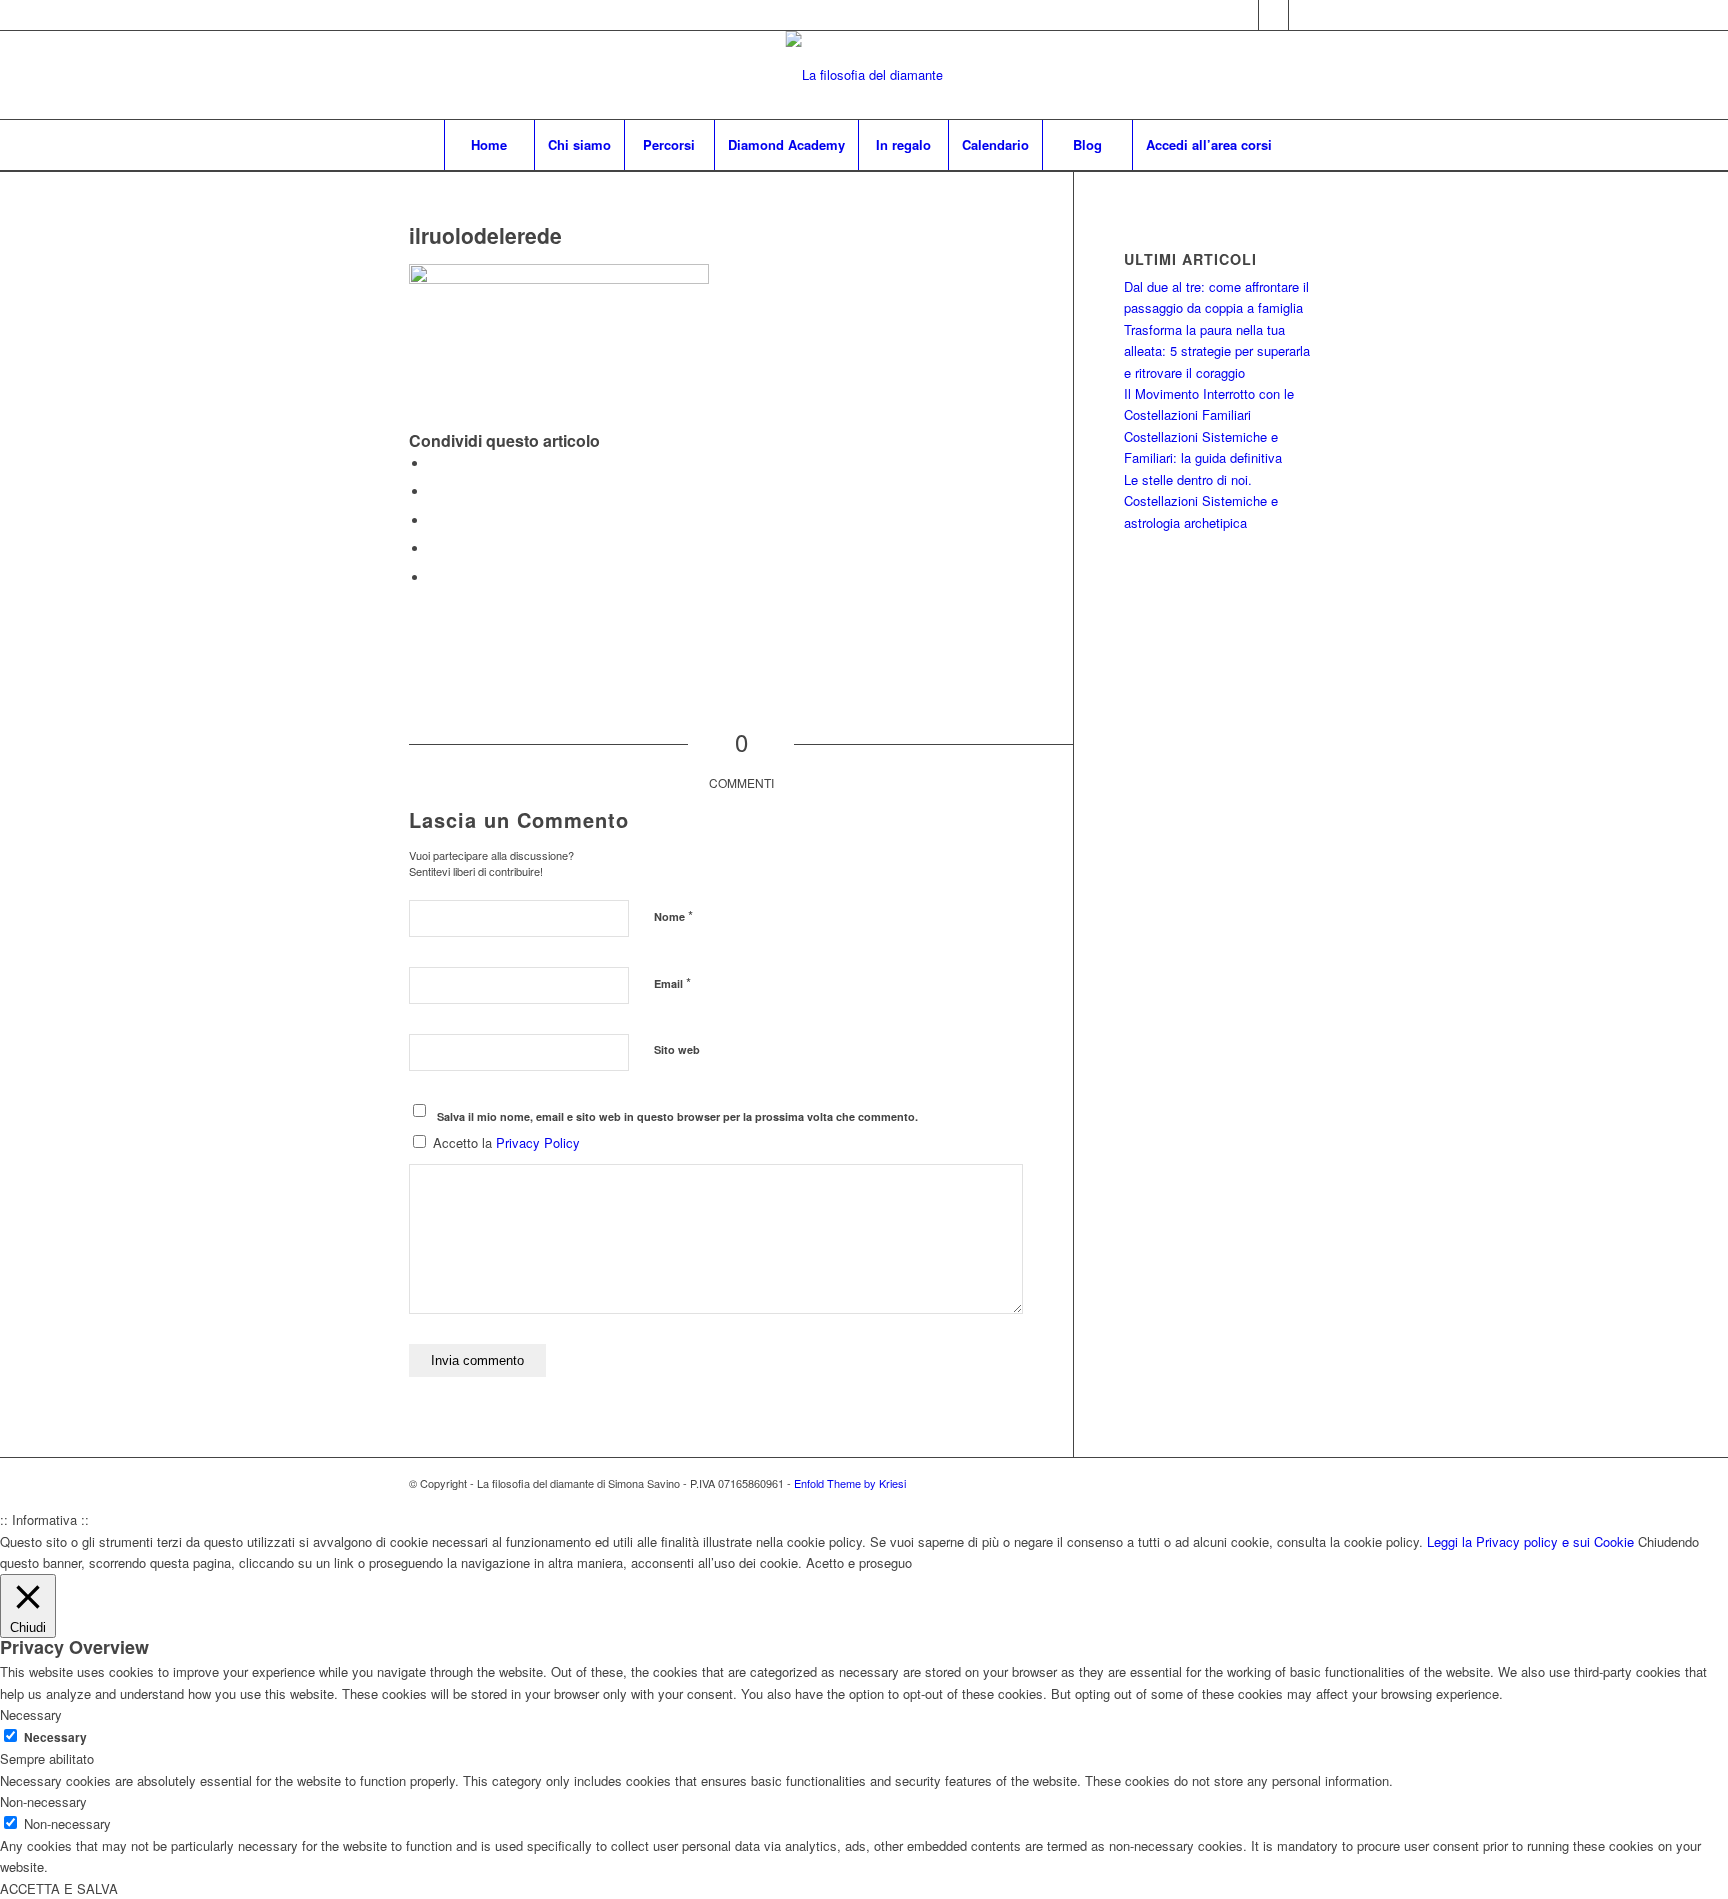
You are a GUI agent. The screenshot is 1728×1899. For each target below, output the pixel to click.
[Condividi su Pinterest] (434, 520)
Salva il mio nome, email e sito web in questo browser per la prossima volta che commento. (677, 1116)
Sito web (677, 1049)
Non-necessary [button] (43, 1801)
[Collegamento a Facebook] (1273, 15)
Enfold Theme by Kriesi (850, 1483)
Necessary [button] (31, 1714)
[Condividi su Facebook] (434, 463)
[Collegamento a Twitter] (1243, 15)
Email (672, 982)
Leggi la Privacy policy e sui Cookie (1530, 1541)
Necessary (55, 1737)
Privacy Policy (538, 1142)
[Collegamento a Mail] (1304, 15)
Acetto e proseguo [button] (859, 1562)
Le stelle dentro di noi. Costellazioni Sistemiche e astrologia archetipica (1201, 501)
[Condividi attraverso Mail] (434, 577)
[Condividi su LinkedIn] (434, 548)
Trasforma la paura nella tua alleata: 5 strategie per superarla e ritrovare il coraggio (1217, 351)
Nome (673, 915)
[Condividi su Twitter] (434, 491)
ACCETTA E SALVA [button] (59, 1888)
